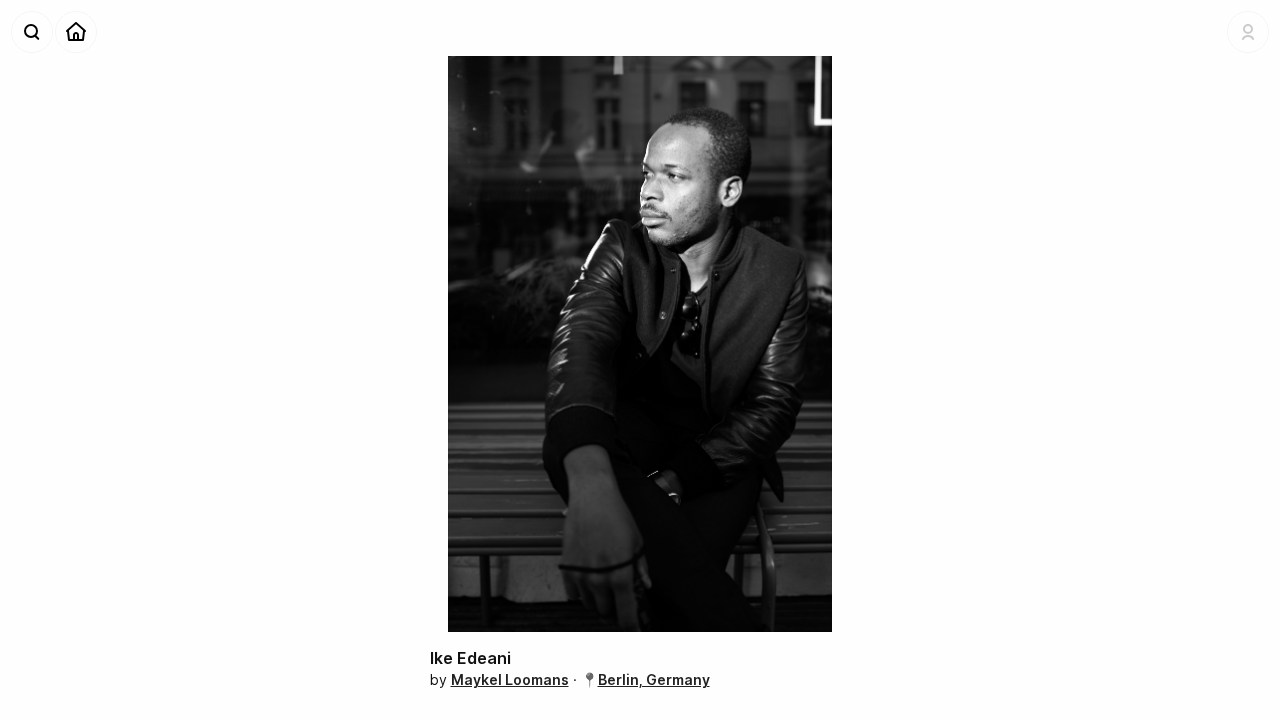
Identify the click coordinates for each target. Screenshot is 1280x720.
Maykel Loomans (510, 679)
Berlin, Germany (654, 679)
